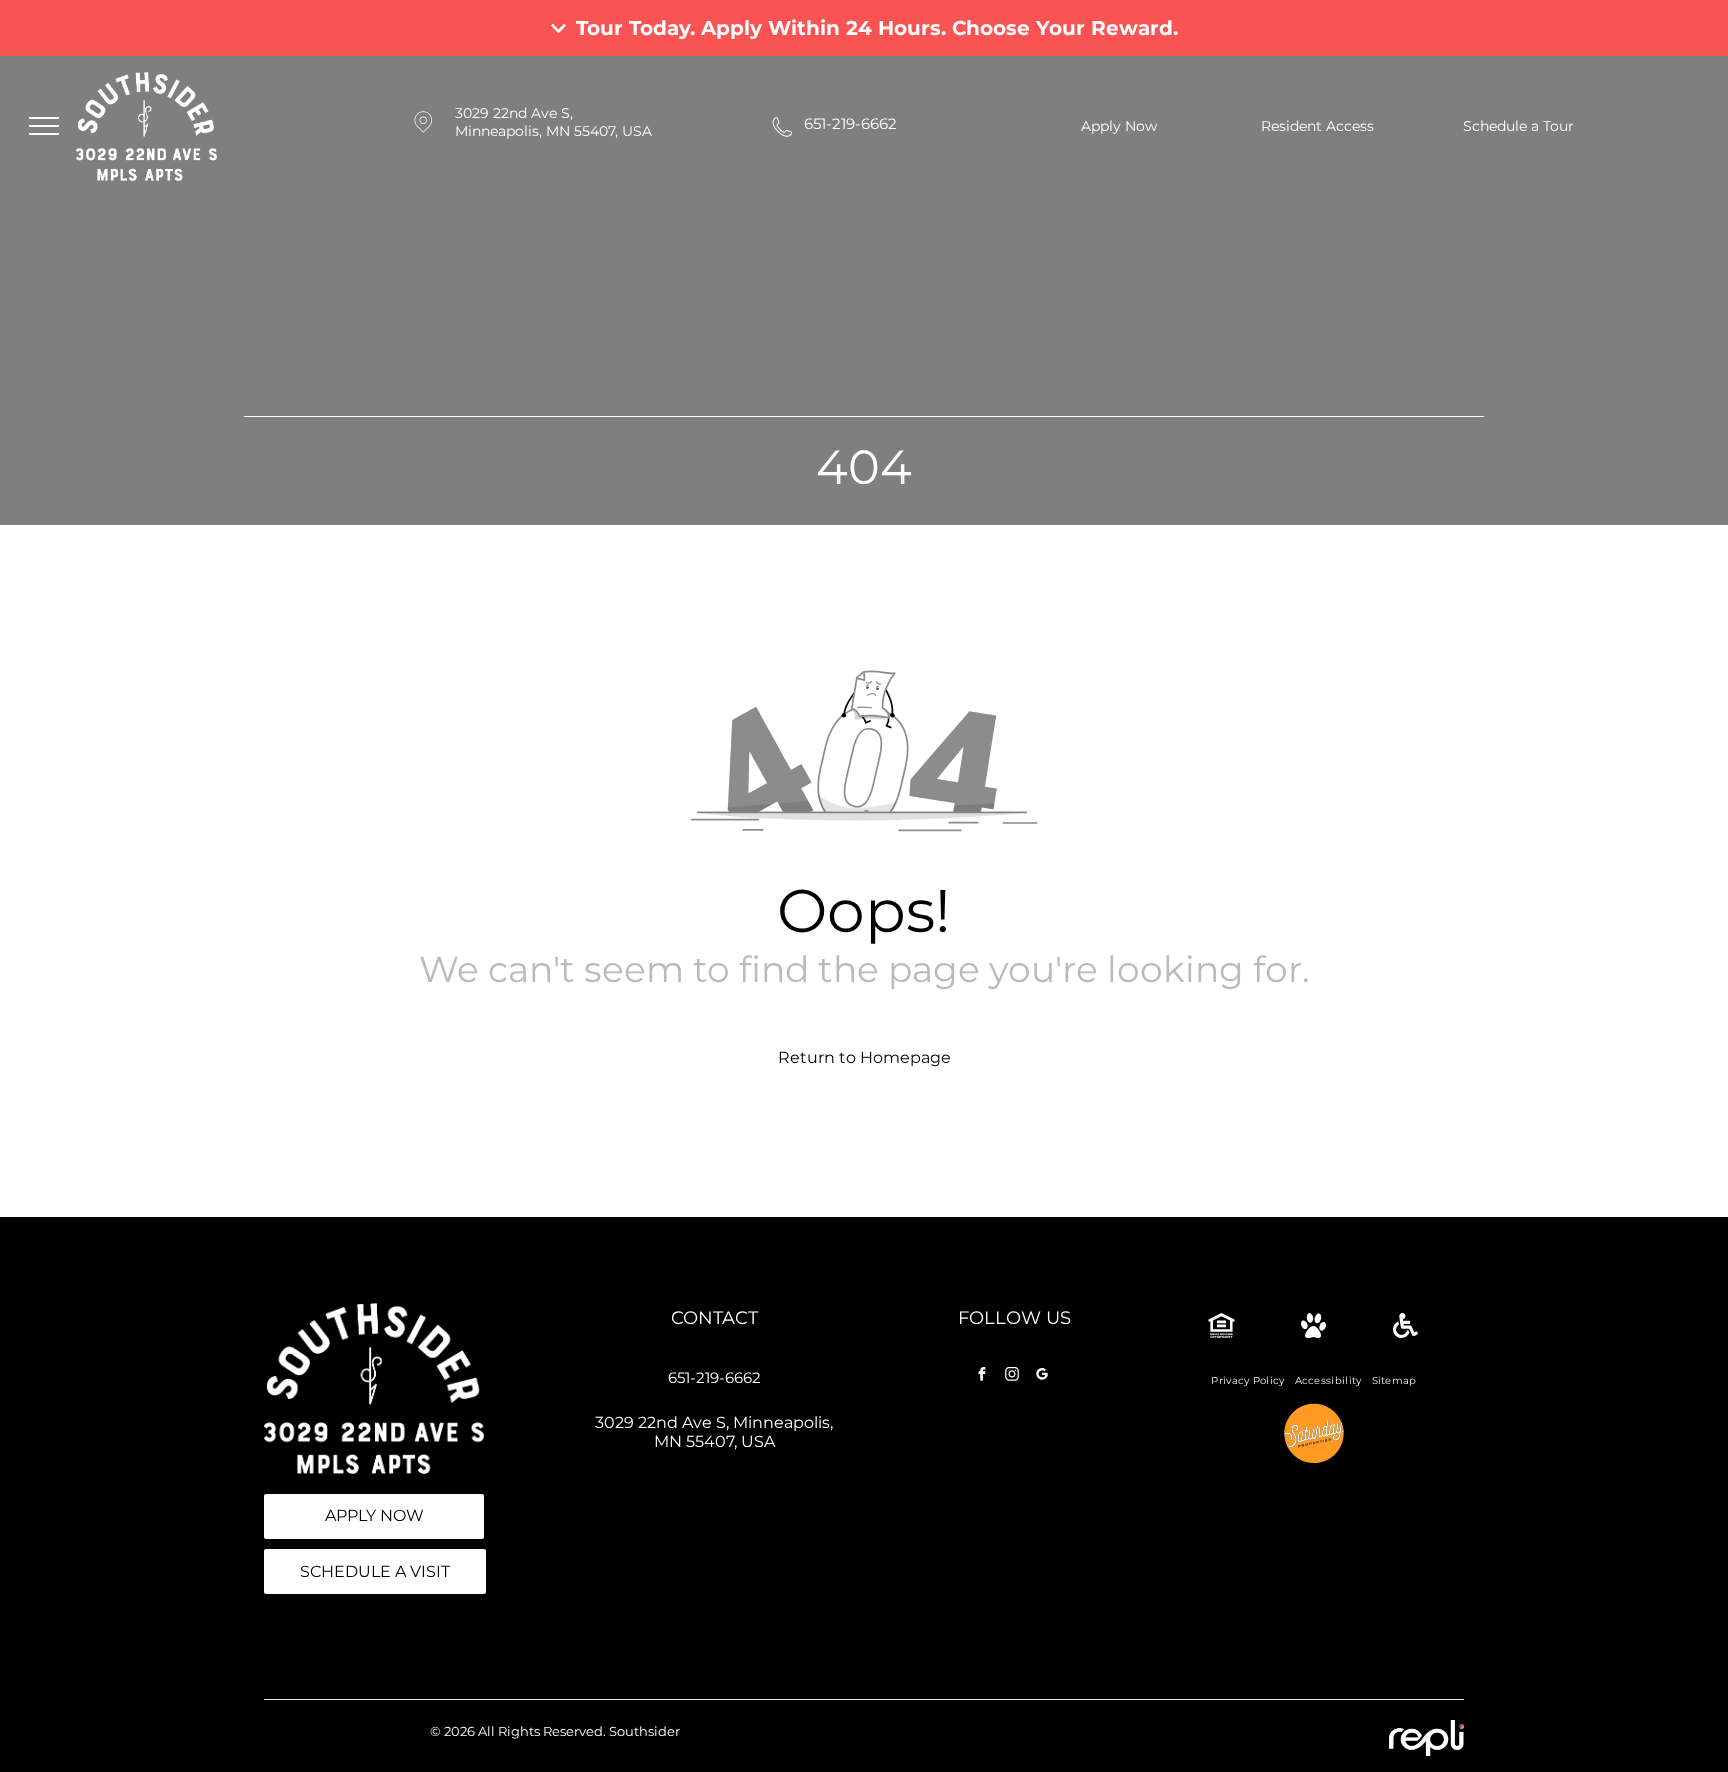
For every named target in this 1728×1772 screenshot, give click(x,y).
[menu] (44, 126)
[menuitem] (1247, 1380)
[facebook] (982, 1376)
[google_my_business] (1042, 1376)
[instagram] (1012, 1376)
